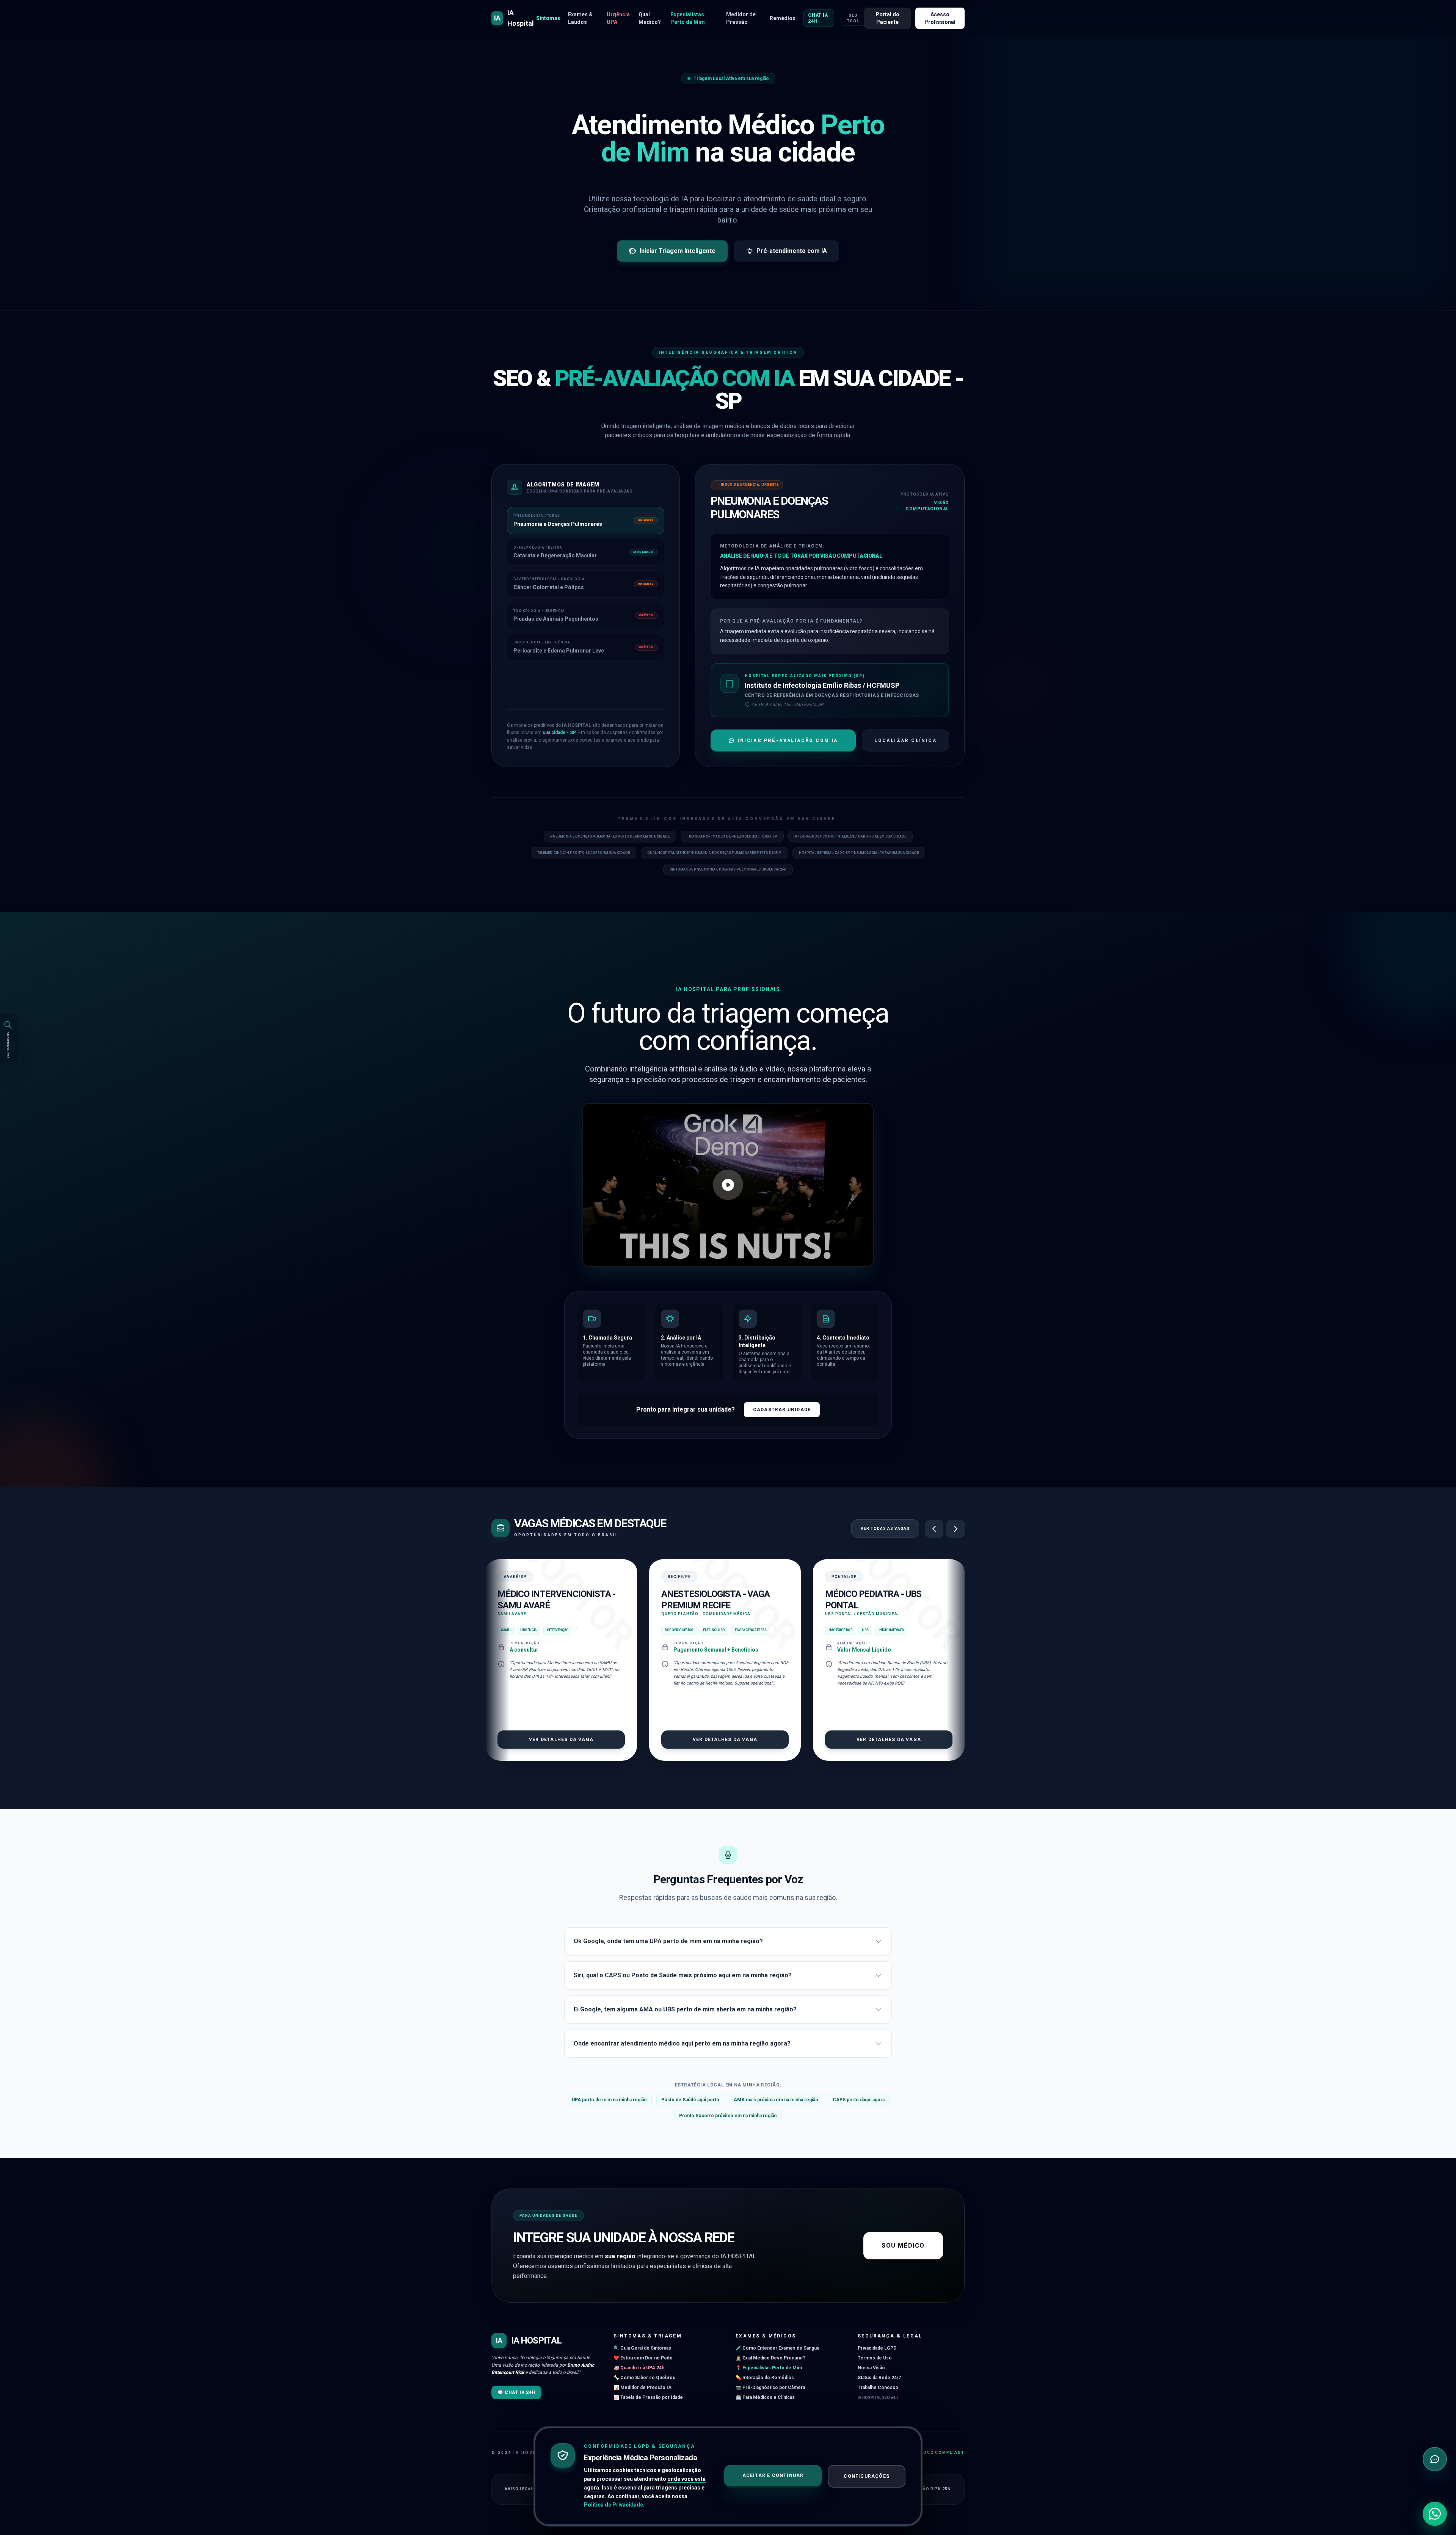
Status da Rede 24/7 (879, 2378)
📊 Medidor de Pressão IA (642, 2388)
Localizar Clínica (905, 740)
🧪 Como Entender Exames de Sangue (778, 2348)
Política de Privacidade (613, 2505)
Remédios (783, 18)
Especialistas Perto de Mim (688, 18)
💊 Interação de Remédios (765, 2378)
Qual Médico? (650, 18)
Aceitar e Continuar (773, 2475)
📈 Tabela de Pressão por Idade (648, 2397)
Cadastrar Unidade (782, 1410)
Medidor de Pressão (741, 18)
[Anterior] (934, 1529)
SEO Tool (853, 18)
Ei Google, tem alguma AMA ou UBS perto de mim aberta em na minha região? (685, 2009)
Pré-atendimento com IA (792, 251)
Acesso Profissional (940, 18)
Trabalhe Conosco (878, 2388)
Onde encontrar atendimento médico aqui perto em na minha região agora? (682, 2043)
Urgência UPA (618, 18)
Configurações (867, 2476)
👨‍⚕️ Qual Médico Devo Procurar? (770, 2358)
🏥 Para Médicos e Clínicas (765, 2397)
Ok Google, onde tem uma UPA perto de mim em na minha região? (668, 1941)
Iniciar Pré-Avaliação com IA (788, 740)
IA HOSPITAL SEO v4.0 (878, 2398)
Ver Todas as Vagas (885, 1529)
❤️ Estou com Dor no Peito (643, 2358)
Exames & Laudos (580, 18)
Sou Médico (903, 2246)
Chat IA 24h (818, 18)
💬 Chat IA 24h (516, 2392)
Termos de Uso (875, 2358)
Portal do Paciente (887, 18)
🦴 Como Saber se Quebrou (644, 2378)
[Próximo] (955, 1529)
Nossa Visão (871, 2368)
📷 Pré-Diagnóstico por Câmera (770, 2388)
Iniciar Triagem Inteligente (678, 251)
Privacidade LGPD (877, 2348)
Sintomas (548, 18)
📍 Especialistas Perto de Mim (769, 2368)
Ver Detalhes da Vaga (567, 1740)
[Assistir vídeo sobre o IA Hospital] (728, 1185)
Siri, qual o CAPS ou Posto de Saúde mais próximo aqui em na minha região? (683, 1975)
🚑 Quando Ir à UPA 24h (639, 2368)
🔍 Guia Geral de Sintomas (642, 2348)
